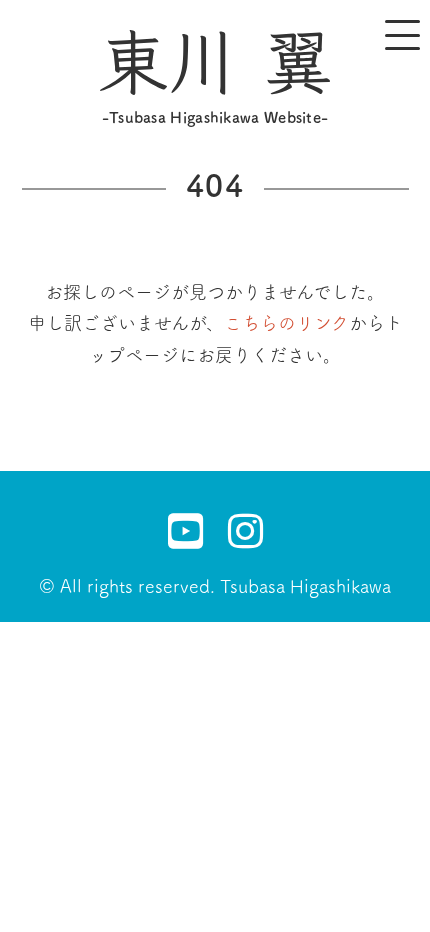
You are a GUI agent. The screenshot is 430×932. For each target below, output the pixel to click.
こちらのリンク (286, 323)
